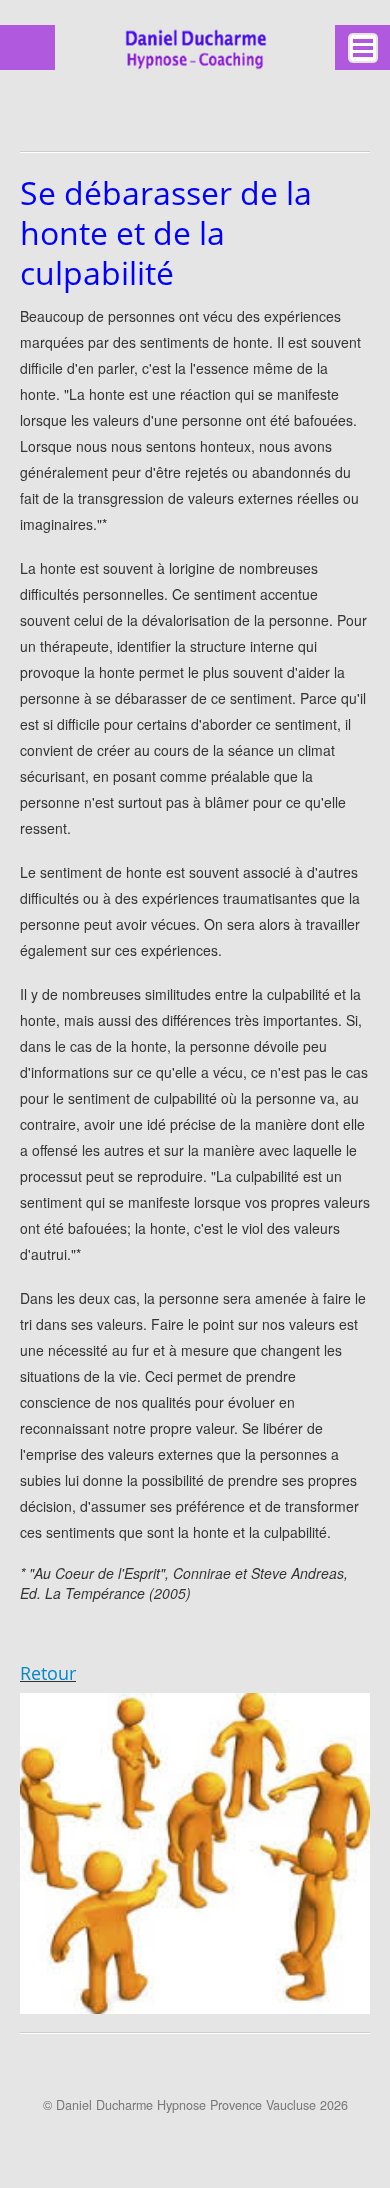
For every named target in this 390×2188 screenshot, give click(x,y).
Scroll (187, 2138)
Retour (48, 1673)
